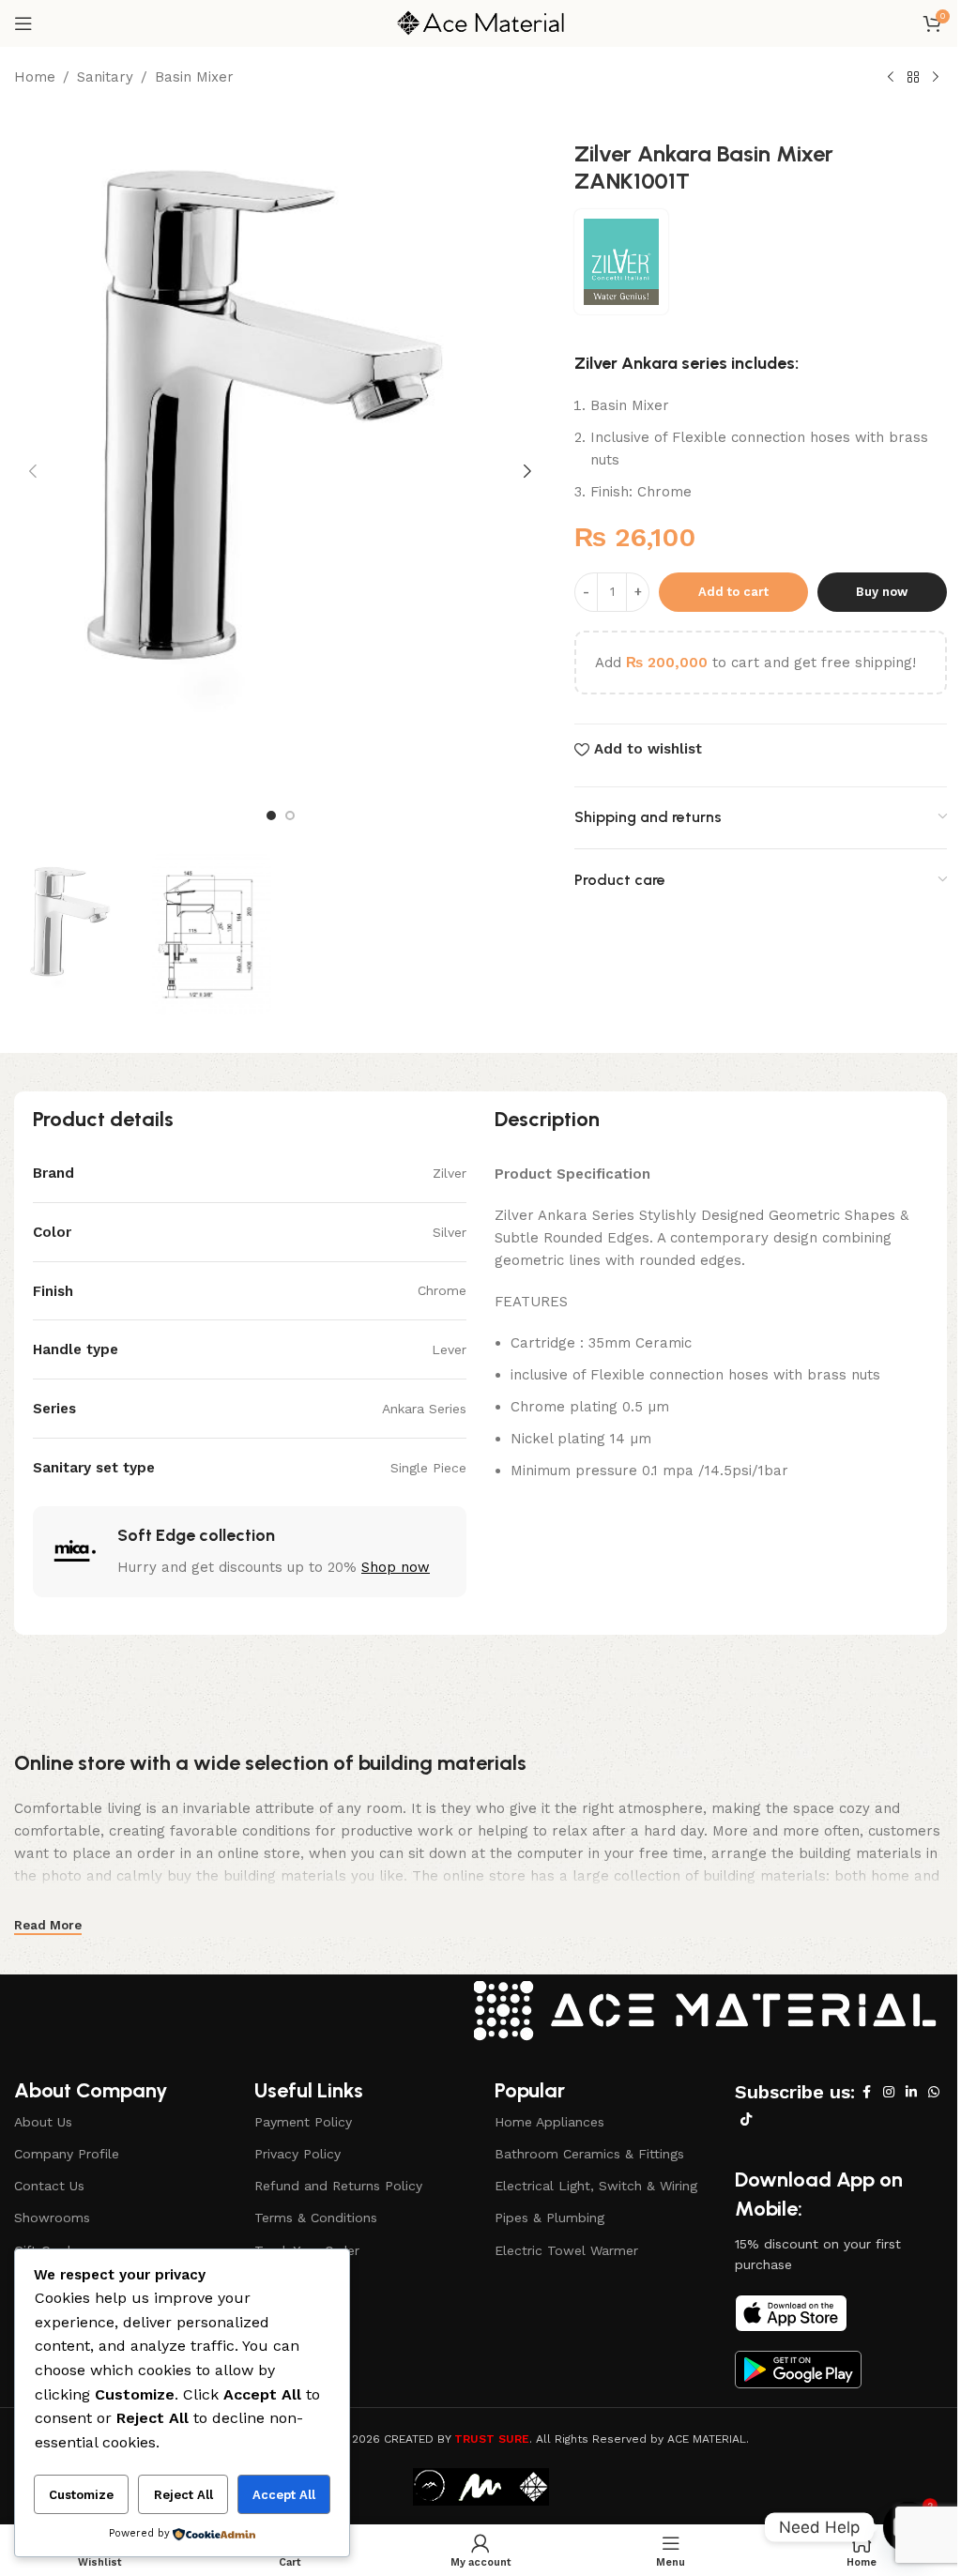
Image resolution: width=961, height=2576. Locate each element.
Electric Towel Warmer (566, 2250)
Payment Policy (303, 2122)
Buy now (882, 592)
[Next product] (936, 78)
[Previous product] (891, 78)
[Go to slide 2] (290, 815)
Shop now (396, 1567)
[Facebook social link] (866, 2092)
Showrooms (52, 2218)
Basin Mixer (194, 77)
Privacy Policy (297, 2154)
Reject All (183, 2495)
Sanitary (105, 77)
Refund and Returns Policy (338, 2186)
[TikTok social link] (746, 2119)
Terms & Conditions (316, 2218)
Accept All (284, 2495)
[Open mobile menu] (23, 23)
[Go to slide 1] (271, 815)
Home (35, 77)
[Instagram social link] (889, 2092)
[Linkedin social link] (911, 2092)
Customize (81, 2495)
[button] (33, 471)
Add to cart (733, 592)
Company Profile (67, 2154)
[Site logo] (480, 23)
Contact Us (49, 2186)
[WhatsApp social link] (934, 2092)
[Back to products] (913, 78)
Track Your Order (307, 2250)
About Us (43, 2122)
